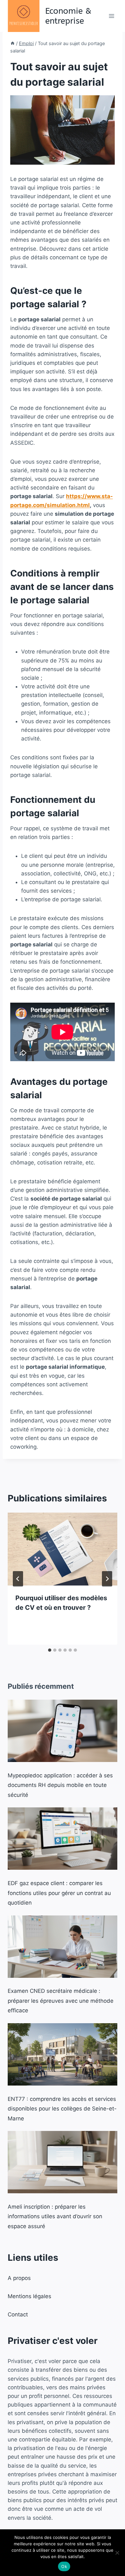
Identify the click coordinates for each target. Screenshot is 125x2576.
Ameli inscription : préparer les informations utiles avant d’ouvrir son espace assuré (55, 2216)
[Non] (117, 2553)
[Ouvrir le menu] (111, 16)
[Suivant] (107, 1579)
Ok (64, 2566)
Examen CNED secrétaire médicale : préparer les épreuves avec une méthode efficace (61, 2001)
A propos (19, 2278)
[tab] (50, 1650)
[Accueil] (13, 43)
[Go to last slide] (18, 1579)
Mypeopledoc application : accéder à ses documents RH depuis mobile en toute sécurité (60, 1785)
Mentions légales (29, 2296)
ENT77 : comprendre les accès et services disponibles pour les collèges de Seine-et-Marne (62, 2109)
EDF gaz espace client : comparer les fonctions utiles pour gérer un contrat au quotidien (59, 1893)
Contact (18, 2314)
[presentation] (63, 1549)
